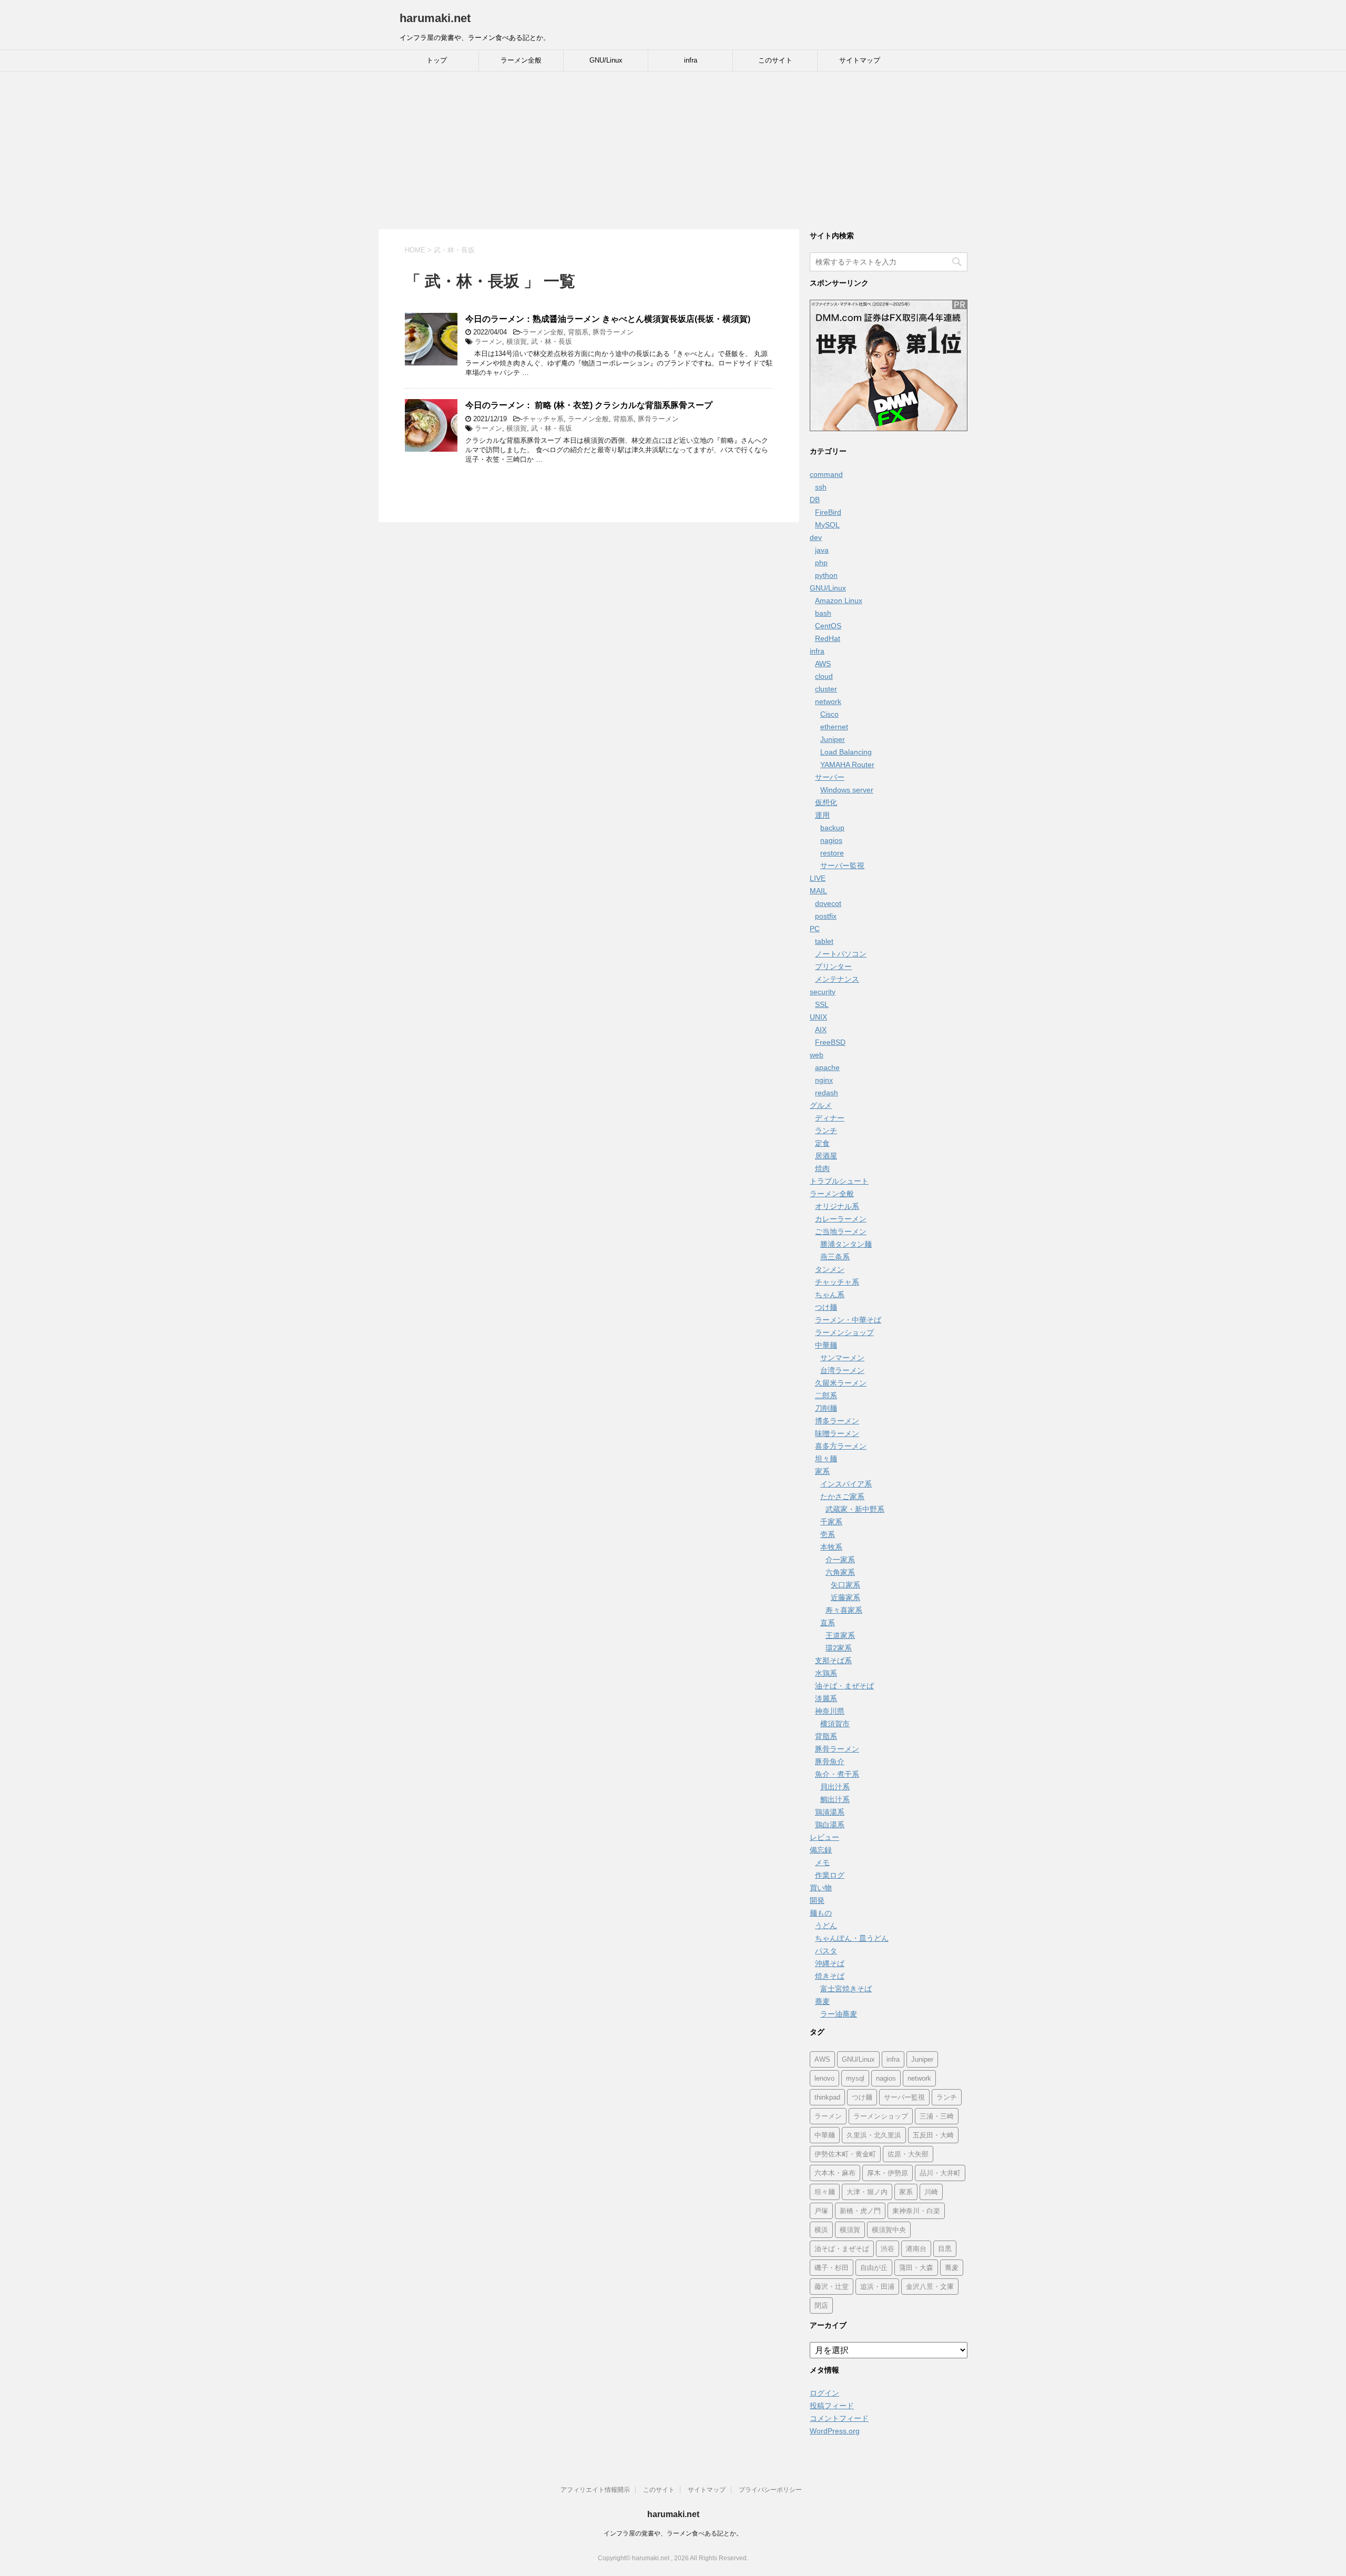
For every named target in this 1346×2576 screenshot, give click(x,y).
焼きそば (830, 1976)
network (828, 701)
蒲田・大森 (916, 2268)
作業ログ (830, 1875)
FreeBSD (830, 1042)
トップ (437, 60)
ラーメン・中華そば (848, 1320)
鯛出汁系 (835, 1799)
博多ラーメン (837, 1421)
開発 (817, 1900)
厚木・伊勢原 (888, 2173)
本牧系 (831, 1547)
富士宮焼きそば (846, 1989)
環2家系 (839, 1648)
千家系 (831, 1522)
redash (827, 1093)
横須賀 (517, 342)
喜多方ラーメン (841, 1446)
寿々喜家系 (844, 1610)
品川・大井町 (940, 2173)
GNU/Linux (606, 60)
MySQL (827, 525)
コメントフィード (839, 2418)
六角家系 (840, 1572)
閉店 (821, 2305)
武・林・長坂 (552, 342)
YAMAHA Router (847, 765)
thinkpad (827, 2097)
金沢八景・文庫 (930, 2287)
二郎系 (826, 1396)
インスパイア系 (846, 1484)
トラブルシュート (839, 1181)
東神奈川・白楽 (916, 2211)
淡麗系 (826, 1698)
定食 (822, 1143)
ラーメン (488, 342)
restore (832, 853)
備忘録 (821, 1850)
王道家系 (840, 1635)
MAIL (818, 891)
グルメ (821, 1105)
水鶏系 (826, 1673)
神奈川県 (830, 1711)
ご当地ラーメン (841, 1231)
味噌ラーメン (837, 1433)
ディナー (830, 1118)
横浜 (821, 2230)
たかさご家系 (842, 1496)
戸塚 (821, 2211)
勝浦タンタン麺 (846, 1244)
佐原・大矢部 (908, 2154)
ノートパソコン (841, 954)
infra (691, 60)
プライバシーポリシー (770, 2490)
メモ (822, 1862)
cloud (824, 676)
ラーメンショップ (844, 1332)
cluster (826, 689)
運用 (822, 815)
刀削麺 (826, 1408)
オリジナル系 (837, 1206)
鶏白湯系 (830, 1825)
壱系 (828, 1534)
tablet (824, 941)
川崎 (931, 2192)
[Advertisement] (673, 150)
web (817, 1055)
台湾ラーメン (842, 1370)
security (823, 992)
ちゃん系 (830, 1295)
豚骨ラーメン (613, 332)
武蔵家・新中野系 (855, 1509)
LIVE (818, 878)
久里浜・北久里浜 (874, 2135)
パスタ (826, 1951)
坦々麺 (826, 1459)
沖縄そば (830, 1963)
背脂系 (578, 332)
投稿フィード (832, 2406)
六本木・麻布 (835, 2173)
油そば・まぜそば (844, 1686)
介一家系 (840, 1560)
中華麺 (826, 1345)
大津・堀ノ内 (867, 2192)
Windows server (847, 790)
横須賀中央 (889, 2230)
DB (815, 500)
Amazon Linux (839, 600)
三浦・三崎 (937, 2116)
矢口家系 (845, 1585)
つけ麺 (826, 1307)
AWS (823, 664)
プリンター (833, 966)
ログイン (824, 2393)
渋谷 (888, 2249)
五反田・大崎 (933, 2135)
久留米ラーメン (841, 1383)
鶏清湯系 (830, 1812)
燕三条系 (835, 1257)
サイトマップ (860, 60)
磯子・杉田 (832, 2268)
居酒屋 (826, 1156)
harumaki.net (435, 18)
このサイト (775, 60)
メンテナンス (837, 979)
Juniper (833, 739)
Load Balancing (846, 752)
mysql (855, 2078)
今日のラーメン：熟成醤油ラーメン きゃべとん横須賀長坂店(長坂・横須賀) (608, 319)
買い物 (821, 1888)
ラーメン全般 (521, 60)
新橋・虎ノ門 (860, 2211)
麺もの (821, 1913)
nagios (831, 840)
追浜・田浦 (877, 2287)
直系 (828, 1623)
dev (816, 537)
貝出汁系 (835, 1787)
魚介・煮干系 (837, 1774)
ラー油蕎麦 (839, 2014)
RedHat (828, 638)
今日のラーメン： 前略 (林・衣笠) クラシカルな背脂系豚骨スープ (589, 405)
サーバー (830, 777)
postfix (826, 916)
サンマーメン (842, 1358)
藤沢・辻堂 (832, 2287)
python (826, 575)
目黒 (945, 2249)
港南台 (916, 2249)
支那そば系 (833, 1661)
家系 (822, 1471)
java (822, 550)
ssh (821, 487)
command (826, 474)
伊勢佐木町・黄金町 (845, 2154)
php (821, 563)
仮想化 (826, 802)
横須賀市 (835, 1724)
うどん (826, 1926)
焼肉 (822, 1168)
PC (815, 929)
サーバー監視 (842, 866)
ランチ (826, 1131)
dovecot (828, 903)
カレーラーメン (841, 1219)
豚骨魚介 (830, 1762)
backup (832, 828)
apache (827, 1067)
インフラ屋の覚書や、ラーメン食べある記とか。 (673, 2533)
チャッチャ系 (543, 419)
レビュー (824, 1837)
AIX (821, 1030)
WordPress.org (835, 2431)
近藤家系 (845, 1597)
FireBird (828, 512)
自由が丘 (874, 2268)
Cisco (829, 714)
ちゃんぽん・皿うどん (852, 1938)
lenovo (824, 2078)
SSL (822, 1004)
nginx (824, 1080)
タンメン (830, 1269)
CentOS (828, 626)
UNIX (818, 1017)
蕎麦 (822, 2001)
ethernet (834, 727)
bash (823, 613)
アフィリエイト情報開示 (595, 2490)
